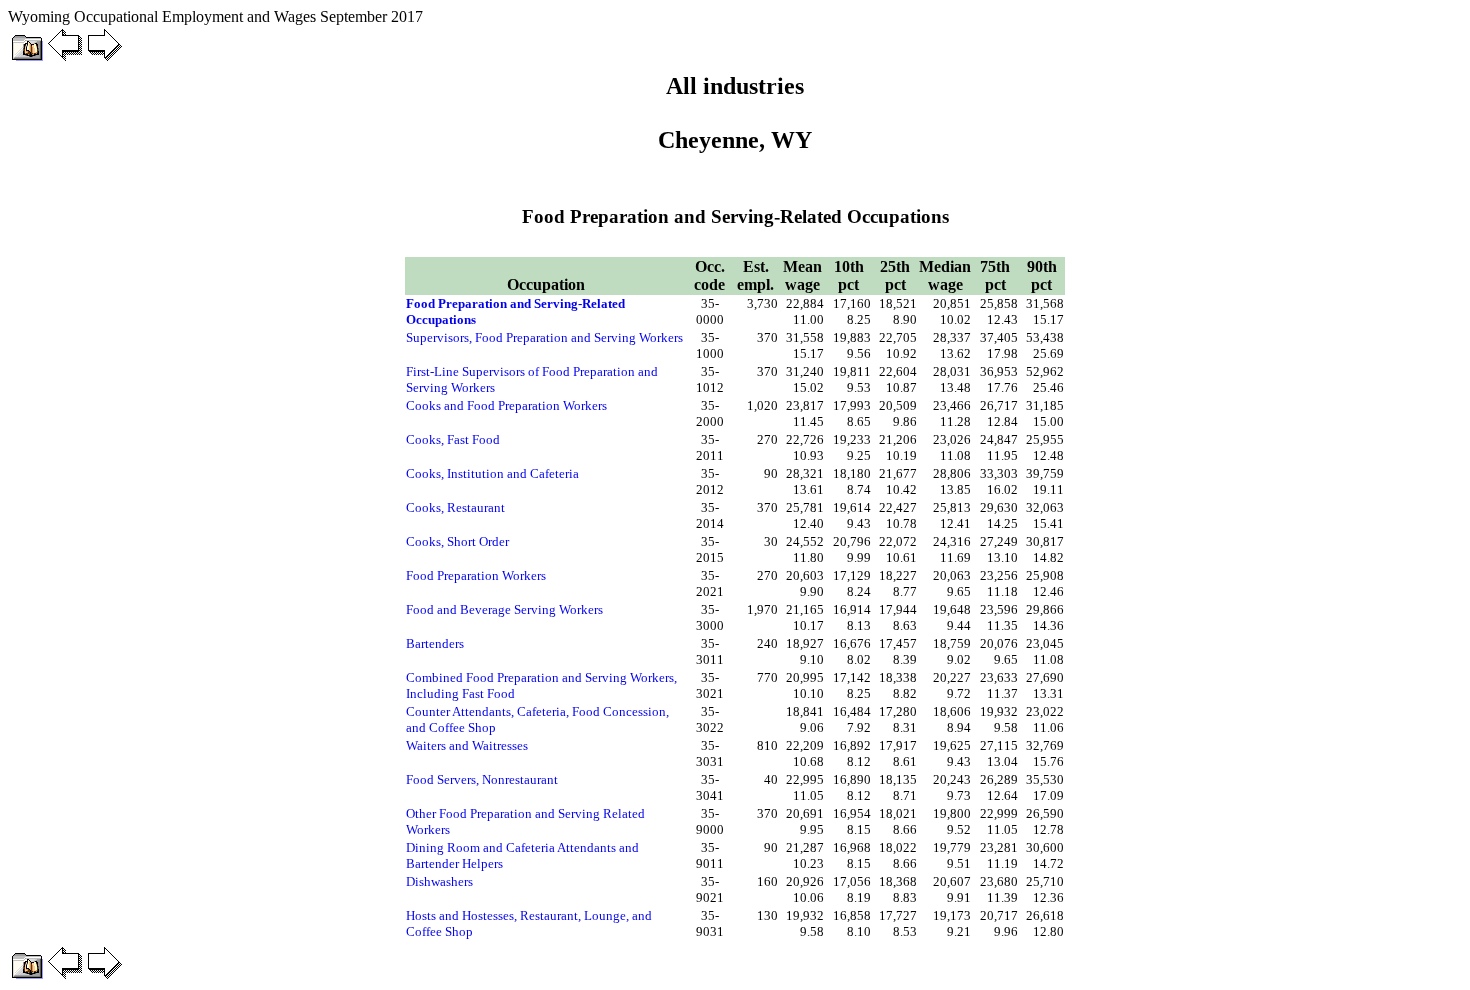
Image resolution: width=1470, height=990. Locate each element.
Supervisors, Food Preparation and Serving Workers (544, 337)
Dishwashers (439, 881)
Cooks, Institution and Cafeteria (492, 473)
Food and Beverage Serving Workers (504, 609)
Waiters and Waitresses (467, 745)
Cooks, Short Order (457, 541)
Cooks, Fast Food (453, 439)
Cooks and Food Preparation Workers (506, 405)
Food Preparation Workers (476, 575)
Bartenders (435, 643)
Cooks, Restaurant (455, 507)
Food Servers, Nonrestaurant (482, 779)
